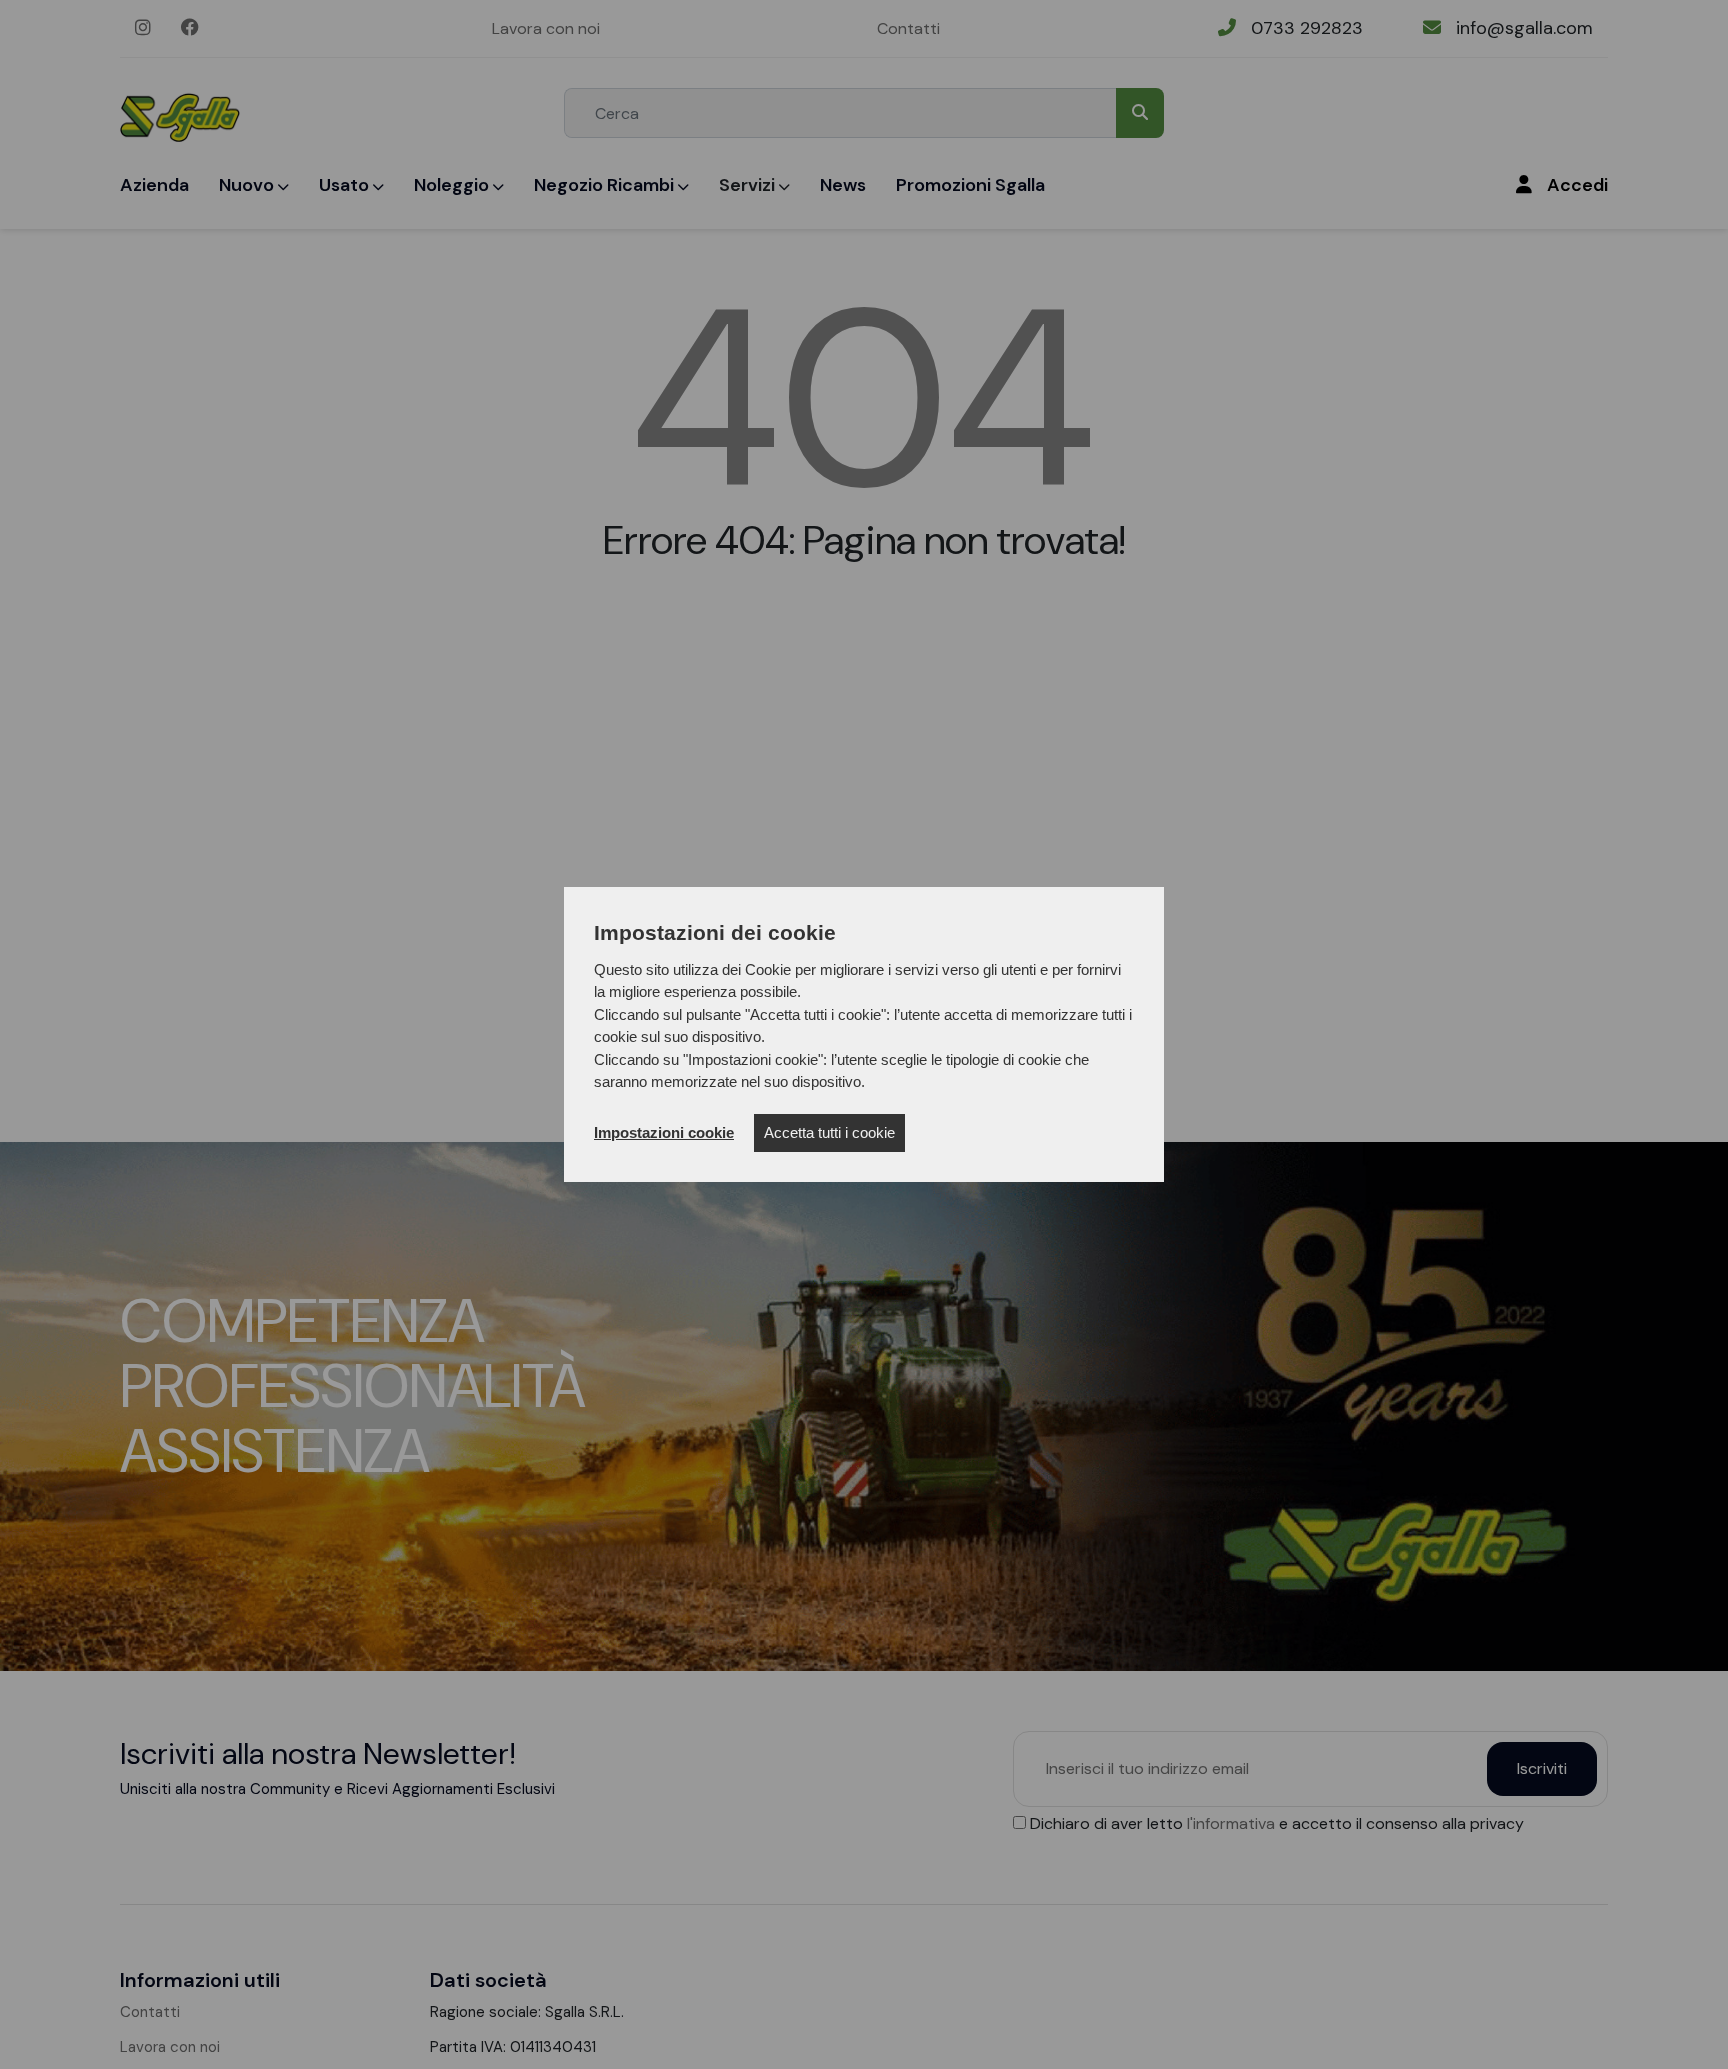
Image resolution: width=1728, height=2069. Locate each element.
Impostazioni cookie (664, 1132)
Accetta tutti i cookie (829, 1132)
